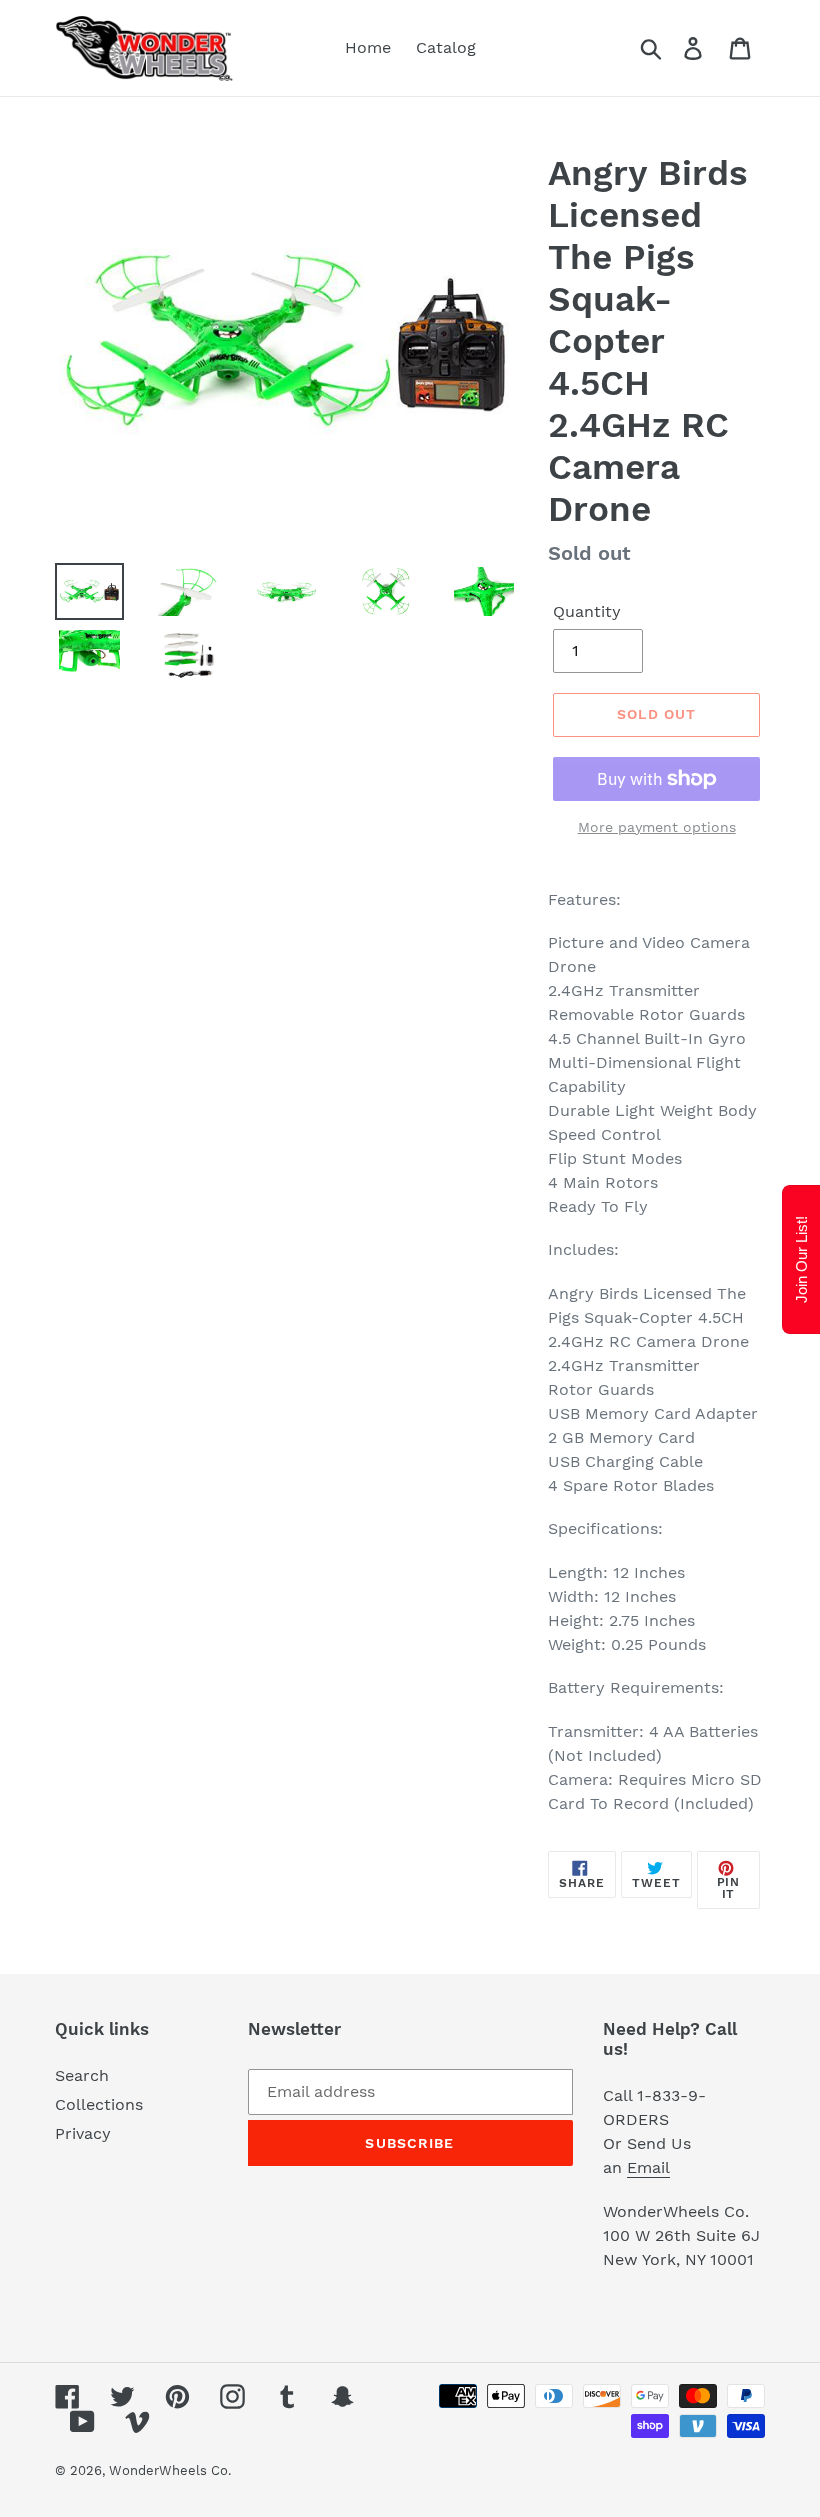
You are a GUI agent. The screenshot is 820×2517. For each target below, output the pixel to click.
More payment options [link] (657, 827)
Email (648, 2167)
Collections (99, 2104)
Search (82, 2075)
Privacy (83, 2133)
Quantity (587, 611)
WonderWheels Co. (170, 2470)
